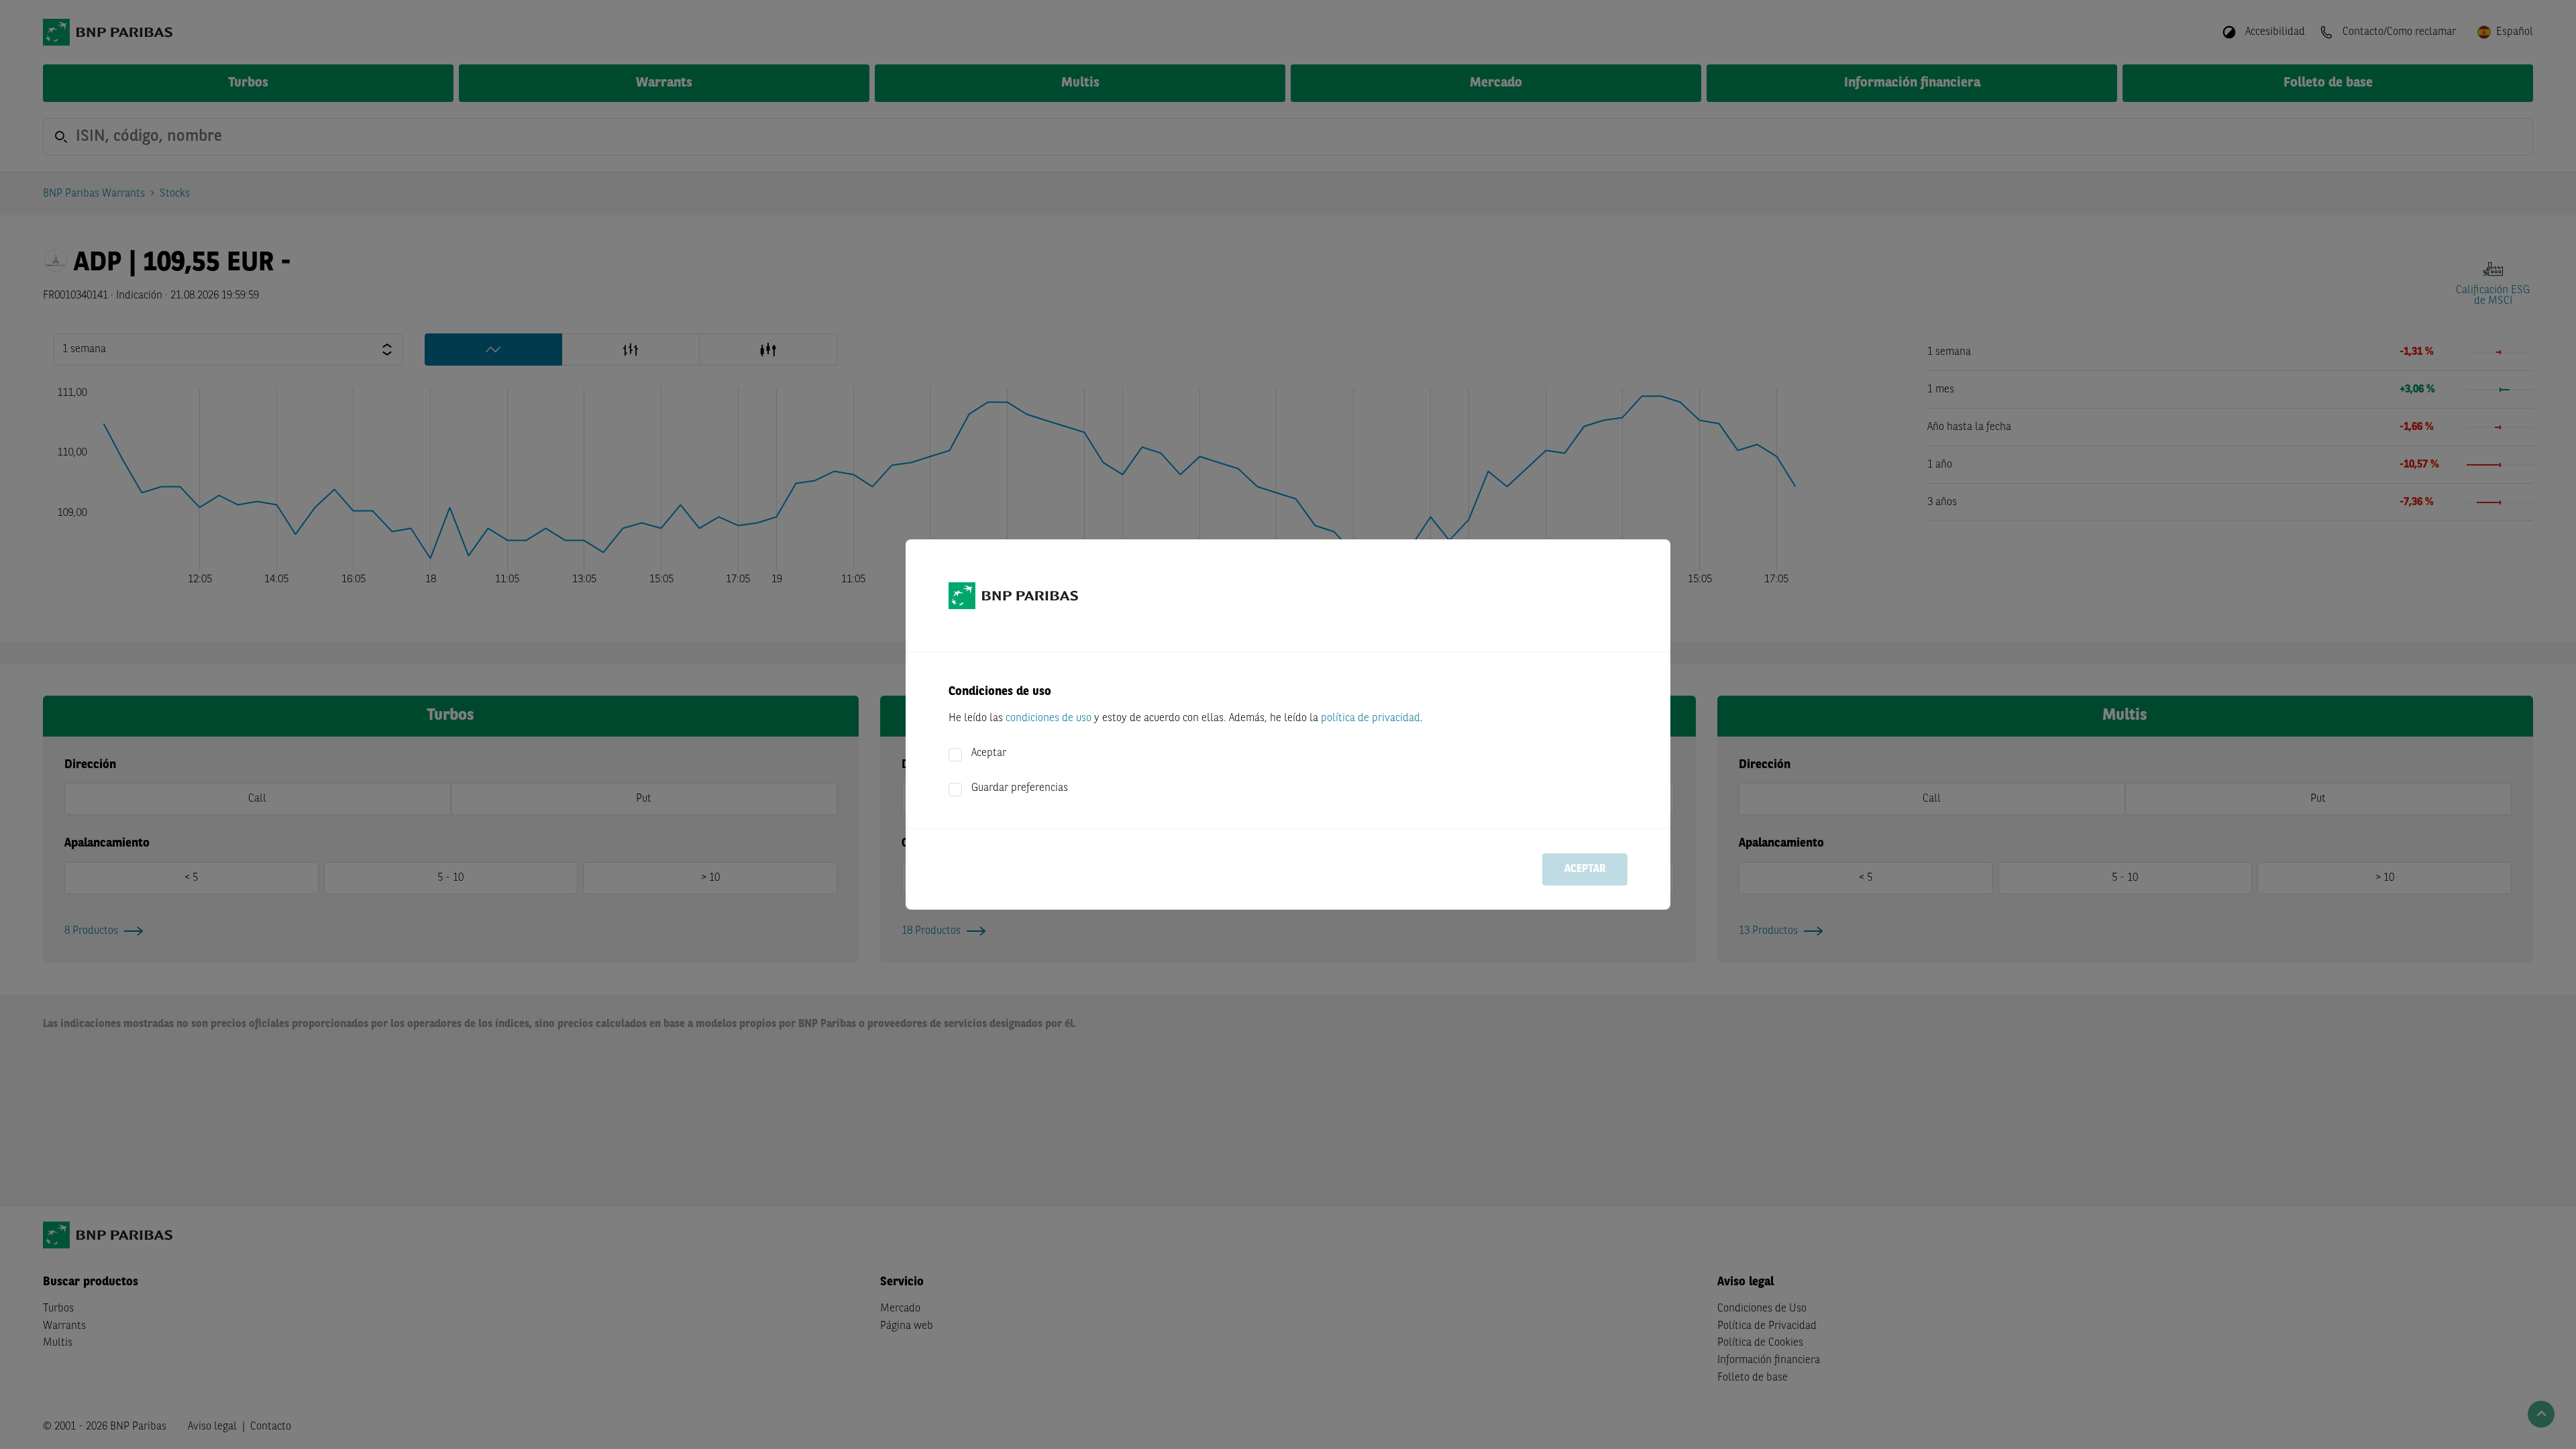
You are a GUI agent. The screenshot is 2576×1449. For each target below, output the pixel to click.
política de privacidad (1371, 718)
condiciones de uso (1049, 718)
